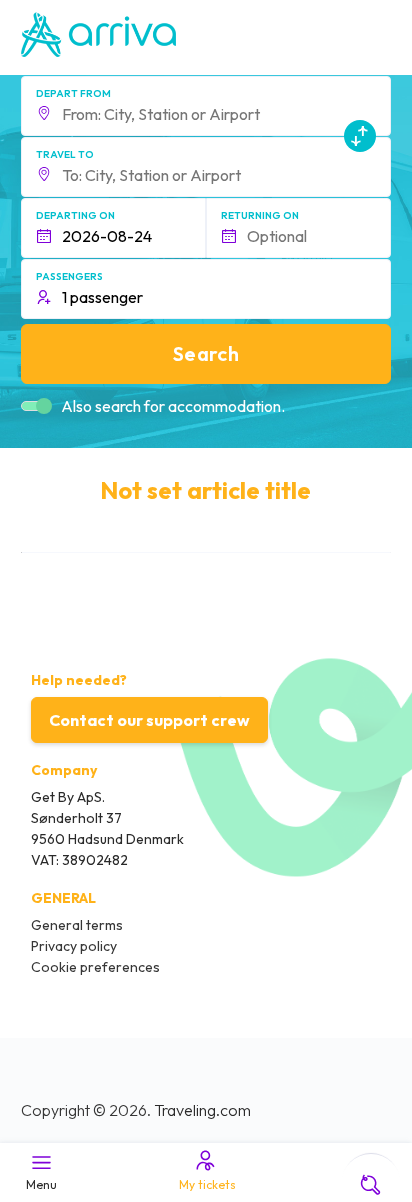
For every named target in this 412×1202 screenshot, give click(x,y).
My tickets (207, 1184)
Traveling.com (202, 1110)
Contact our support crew (149, 720)
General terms (77, 925)
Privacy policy (74, 946)
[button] (206, 106)
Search (206, 353)
